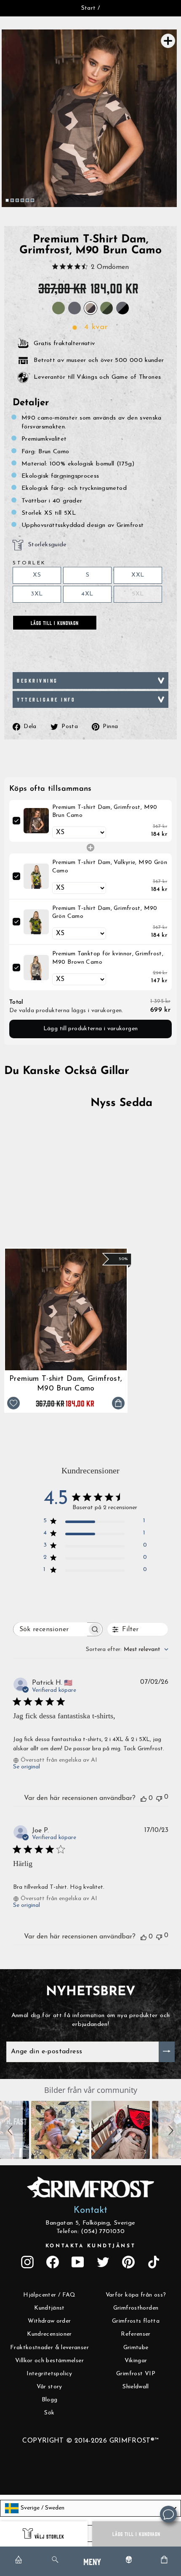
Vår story (49, 2387)
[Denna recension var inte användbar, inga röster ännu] (159, 1798)
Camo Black (122, 308)
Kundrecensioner (49, 2334)
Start (89, 8)
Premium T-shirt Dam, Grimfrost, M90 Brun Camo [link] (105, 812)
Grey (75, 308)
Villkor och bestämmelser (49, 2361)
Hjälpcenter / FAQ (49, 2295)
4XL (87, 594)
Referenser (136, 2334)
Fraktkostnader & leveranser (49, 2348)
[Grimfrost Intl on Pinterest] (128, 2262)
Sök (49, 2413)
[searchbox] (50, 1629)
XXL (138, 575)
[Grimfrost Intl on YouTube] (78, 2262)
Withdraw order (49, 2321)
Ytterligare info (46, 699)
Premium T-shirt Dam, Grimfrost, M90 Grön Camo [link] (105, 913)
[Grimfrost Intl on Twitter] (103, 2262)
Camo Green (106, 308)
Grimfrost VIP (136, 2374)
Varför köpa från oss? (136, 2295)
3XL (37, 594)
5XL (138, 594)
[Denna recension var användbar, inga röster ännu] (144, 1798)
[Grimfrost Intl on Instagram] (27, 2262)
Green (59, 308)
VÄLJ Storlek (49, 2536)
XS (37, 575)
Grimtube (136, 2348)
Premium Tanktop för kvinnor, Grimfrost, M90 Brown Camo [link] (108, 958)
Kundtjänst (49, 2308)
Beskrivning (37, 680)
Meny (92, 2561)
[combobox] (127, 1650)
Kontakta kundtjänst (90, 2246)
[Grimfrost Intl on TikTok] (154, 2262)
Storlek (29, 563)
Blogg (50, 2400)
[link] (36, 821)
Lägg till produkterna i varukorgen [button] (91, 1029)
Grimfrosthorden (136, 2308)
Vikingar (136, 2361)
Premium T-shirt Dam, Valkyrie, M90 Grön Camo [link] (110, 867)
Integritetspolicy (49, 2374)
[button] (11, 2130)
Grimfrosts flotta (136, 2321)
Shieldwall (136, 2387)
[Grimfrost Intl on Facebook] (53, 2262)
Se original (27, 1767)
